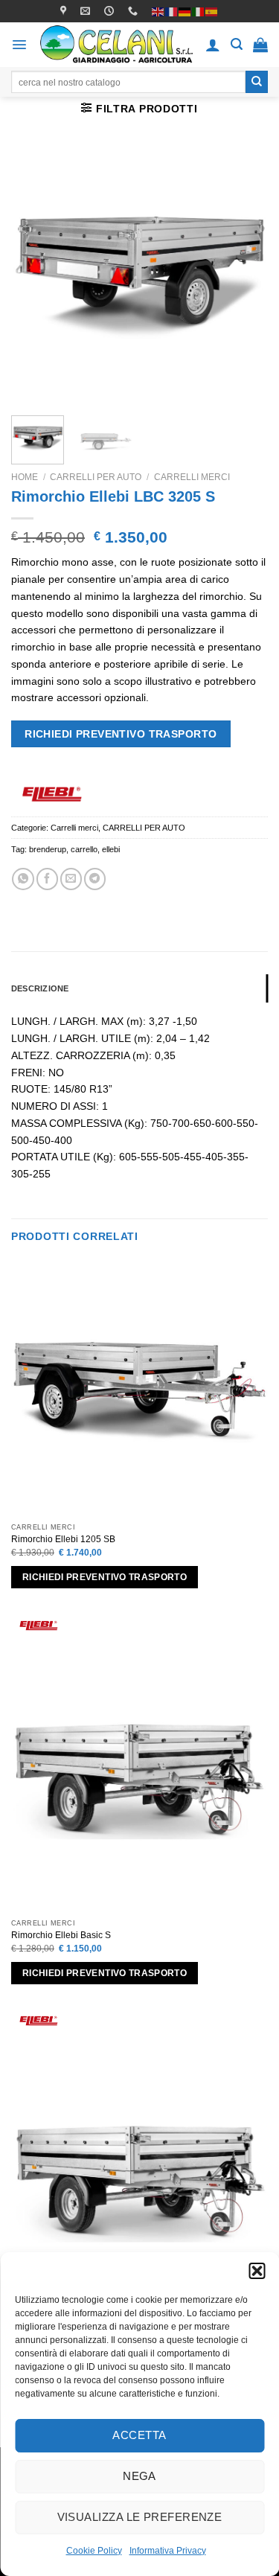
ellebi (111, 849)
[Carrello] (260, 45)
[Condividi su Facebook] (47, 879)
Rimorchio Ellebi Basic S (61, 1935)
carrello (84, 849)
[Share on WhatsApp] (23, 879)
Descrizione (40, 988)
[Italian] (199, 10)
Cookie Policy (94, 2551)
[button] (257, 2271)
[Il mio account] (213, 45)
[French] (172, 10)
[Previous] (35, 276)
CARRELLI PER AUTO (96, 477)
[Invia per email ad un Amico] (71, 879)
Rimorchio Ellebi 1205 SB (63, 1539)
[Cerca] (237, 44)
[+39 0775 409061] (135, 11)
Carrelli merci (192, 477)
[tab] (139, 988)
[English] (158, 10)
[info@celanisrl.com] (87, 11)
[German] (185, 10)
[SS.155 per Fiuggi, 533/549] (65, 11)
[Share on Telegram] (95, 879)
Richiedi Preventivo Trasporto (121, 734)
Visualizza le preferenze (140, 2517)
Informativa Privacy (168, 2551)
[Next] (244, 276)
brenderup (48, 849)
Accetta (139, 2435)
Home (25, 477)
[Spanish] (212, 10)
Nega (139, 2476)
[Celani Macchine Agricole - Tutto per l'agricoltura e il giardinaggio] (116, 44)
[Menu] (19, 45)
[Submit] (257, 82)
